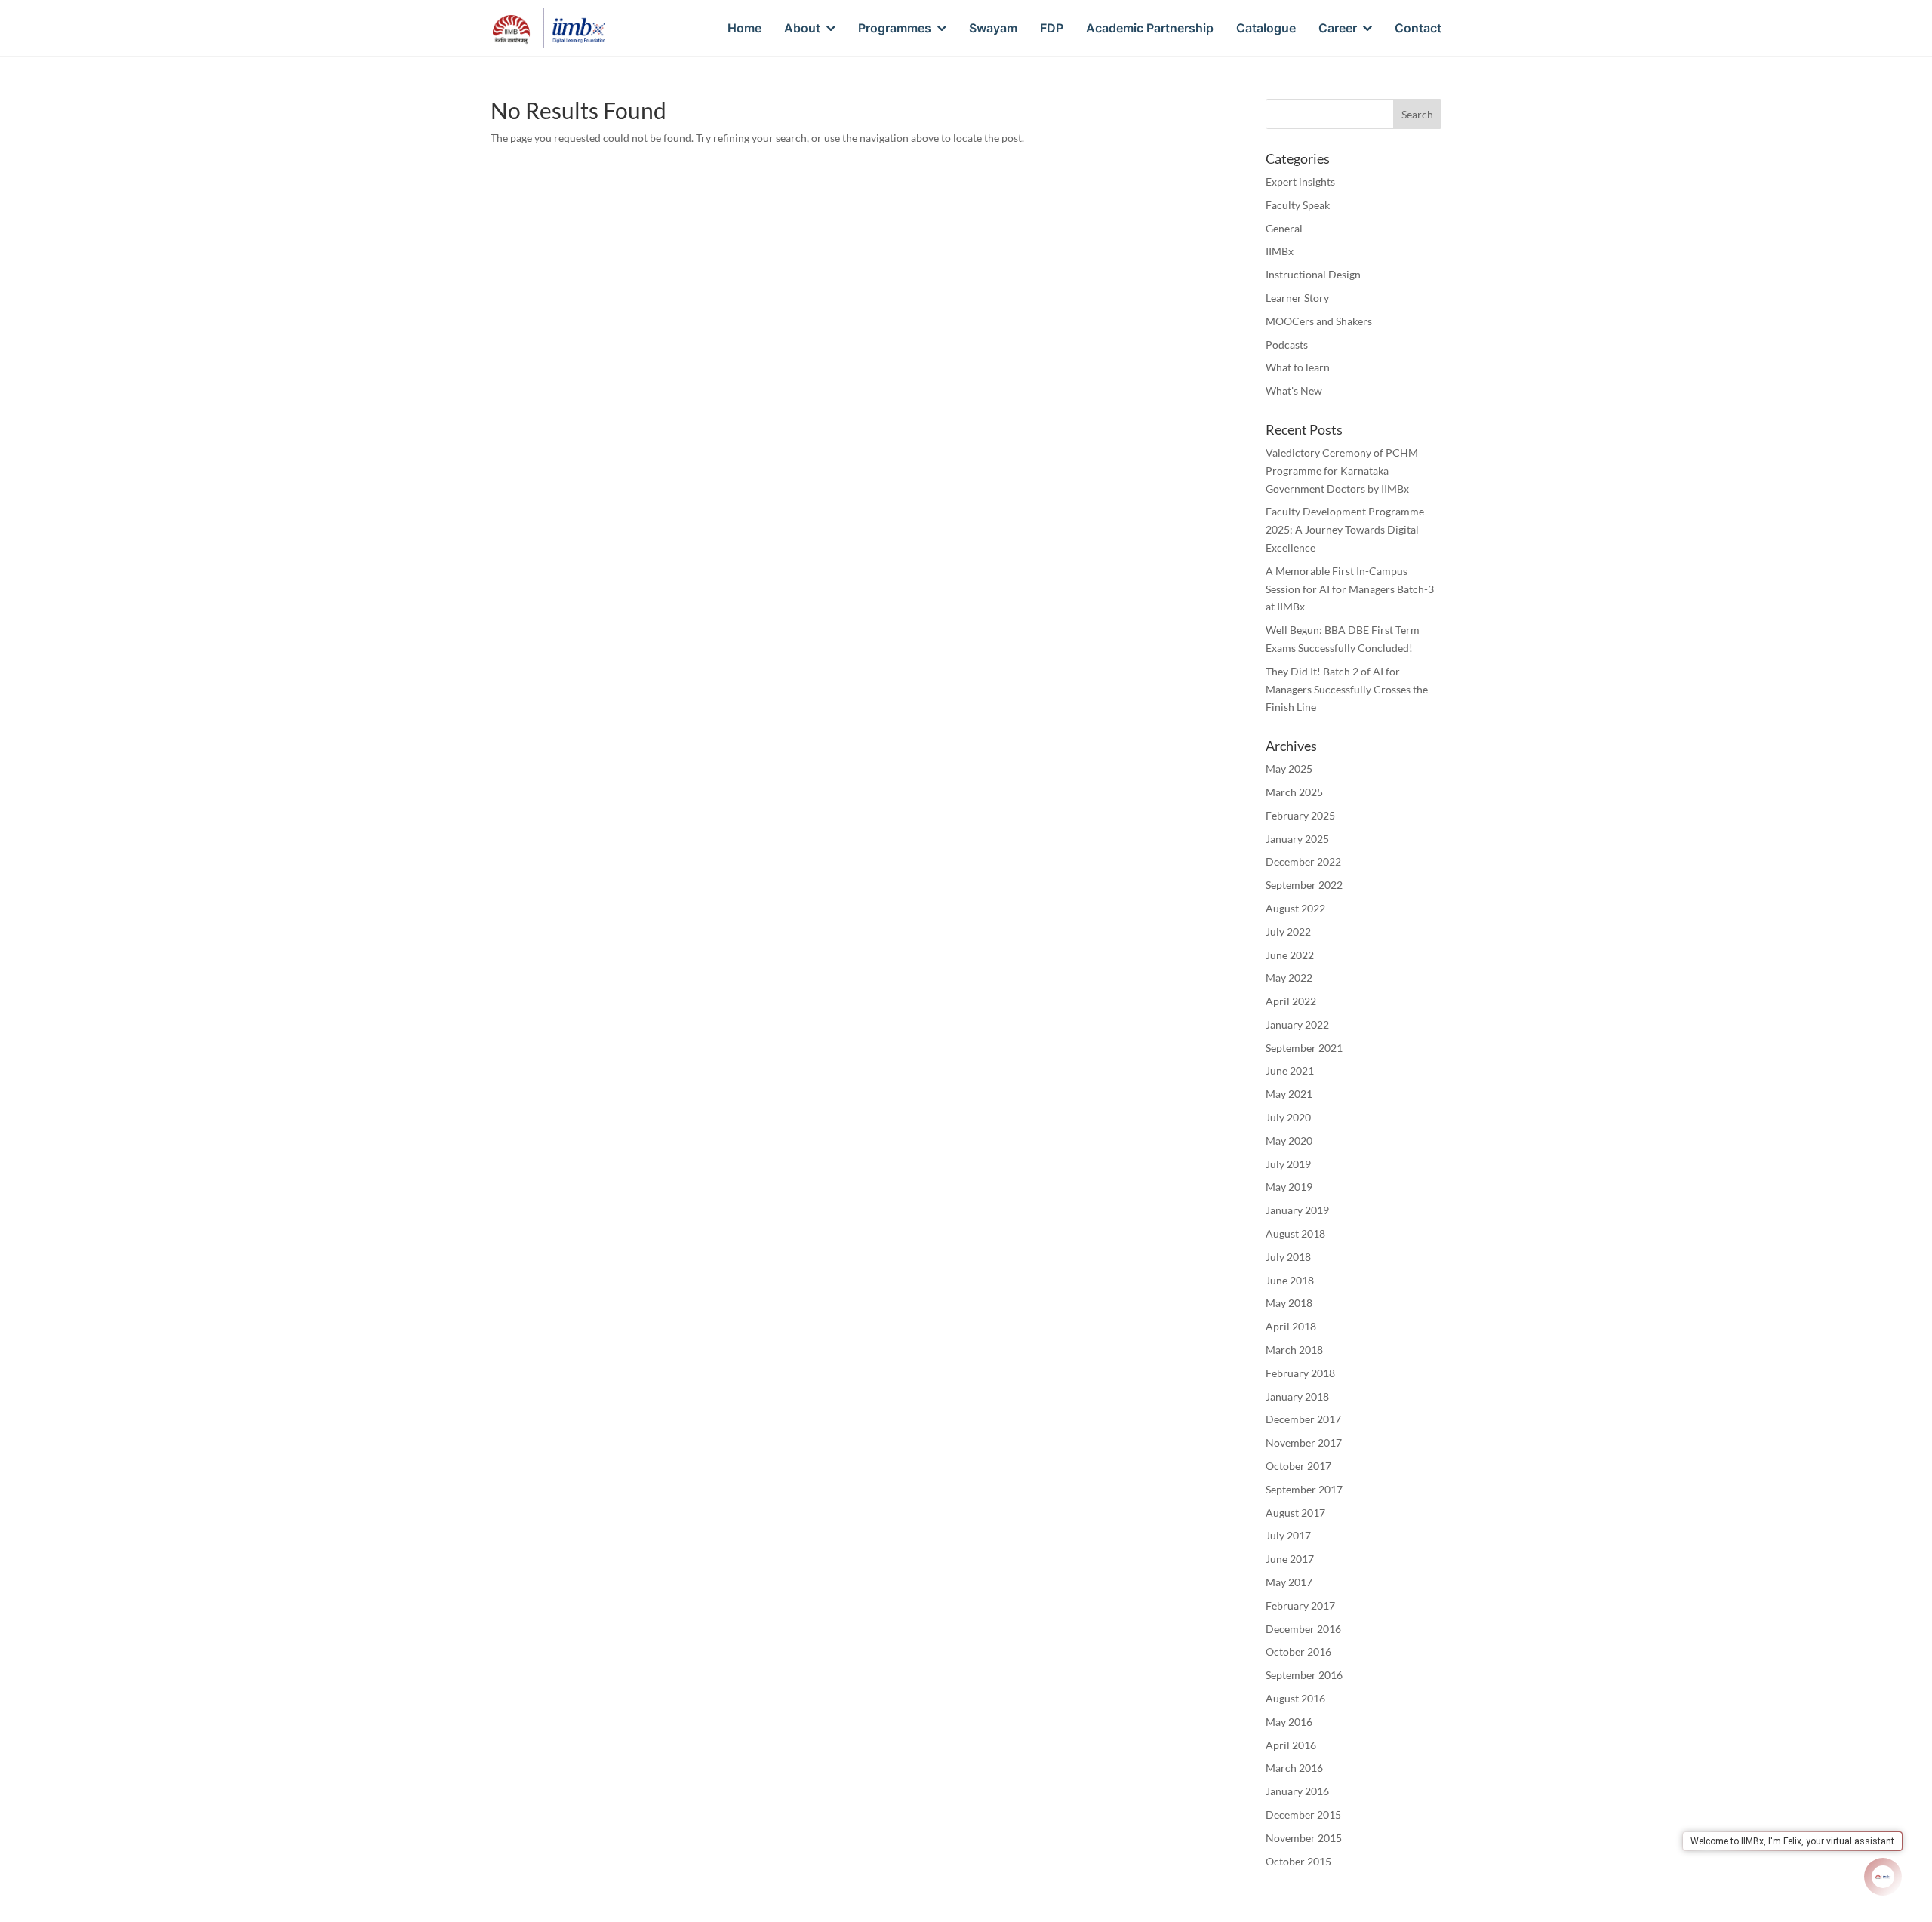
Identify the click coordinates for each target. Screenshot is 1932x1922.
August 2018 (1295, 1233)
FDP (1052, 29)
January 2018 (1297, 1396)
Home (744, 29)
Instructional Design (1313, 274)
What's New (1294, 391)
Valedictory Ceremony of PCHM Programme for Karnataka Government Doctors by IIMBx (1342, 471)
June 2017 (1290, 1559)
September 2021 (1304, 1048)
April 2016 (1291, 1745)
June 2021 (1290, 1070)
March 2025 (1294, 792)
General (1284, 228)
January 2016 (1297, 1791)
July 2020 (1288, 1117)
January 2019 (1297, 1210)
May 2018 (1289, 1303)
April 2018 (1291, 1326)
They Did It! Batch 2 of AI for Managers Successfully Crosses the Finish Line (1347, 689)
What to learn (1298, 367)
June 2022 (1290, 955)
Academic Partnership (1150, 29)
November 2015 (1304, 1838)
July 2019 (1288, 1164)
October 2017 (1298, 1466)
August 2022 (1295, 908)
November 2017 (1304, 1442)
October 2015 (1298, 1861)
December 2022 (1303, 861)
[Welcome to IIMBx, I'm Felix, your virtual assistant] (1883, 1877)
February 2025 (1300, 815)
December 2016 (1303, 1629)
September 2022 (1304, 885)
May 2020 (1289, 1141)
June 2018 (1290, 1280)
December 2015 (1303, 1814)
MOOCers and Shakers (1319, 321)
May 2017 (1289, 1582)
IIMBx (1280, 251)
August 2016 (1295, 1698)
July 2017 (1288, 1535)
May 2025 (1289, 769)
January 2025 (1297, 839)
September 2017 (1304, 1489)
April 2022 (1291, 1001)
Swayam (993, 29)
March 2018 (1294, 1350)
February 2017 (1300, 1605)
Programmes (895, 29)
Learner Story (1297, 298)
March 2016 (1294, 1768)
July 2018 (1288, 1257)
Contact (1418, 29)
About (802, 29)
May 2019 (1289, 1187)
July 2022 (1288, 932)
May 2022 (1289, 978)
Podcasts (1287, 344)
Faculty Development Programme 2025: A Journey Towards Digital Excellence (1345, 529)
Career (1338, 29)
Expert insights (1300, 181)
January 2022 (1297, 1024)
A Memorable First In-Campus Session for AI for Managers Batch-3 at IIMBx (1350, 589)
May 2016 (1289, 1722)
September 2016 (1304, 1675)
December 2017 (1303, 1419)
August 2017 (1295, 1513)
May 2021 (1289, 1094)
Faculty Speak (1298, 205)
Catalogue (1266, 29)
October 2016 (1298, 1651)
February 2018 (1300, 1373)
